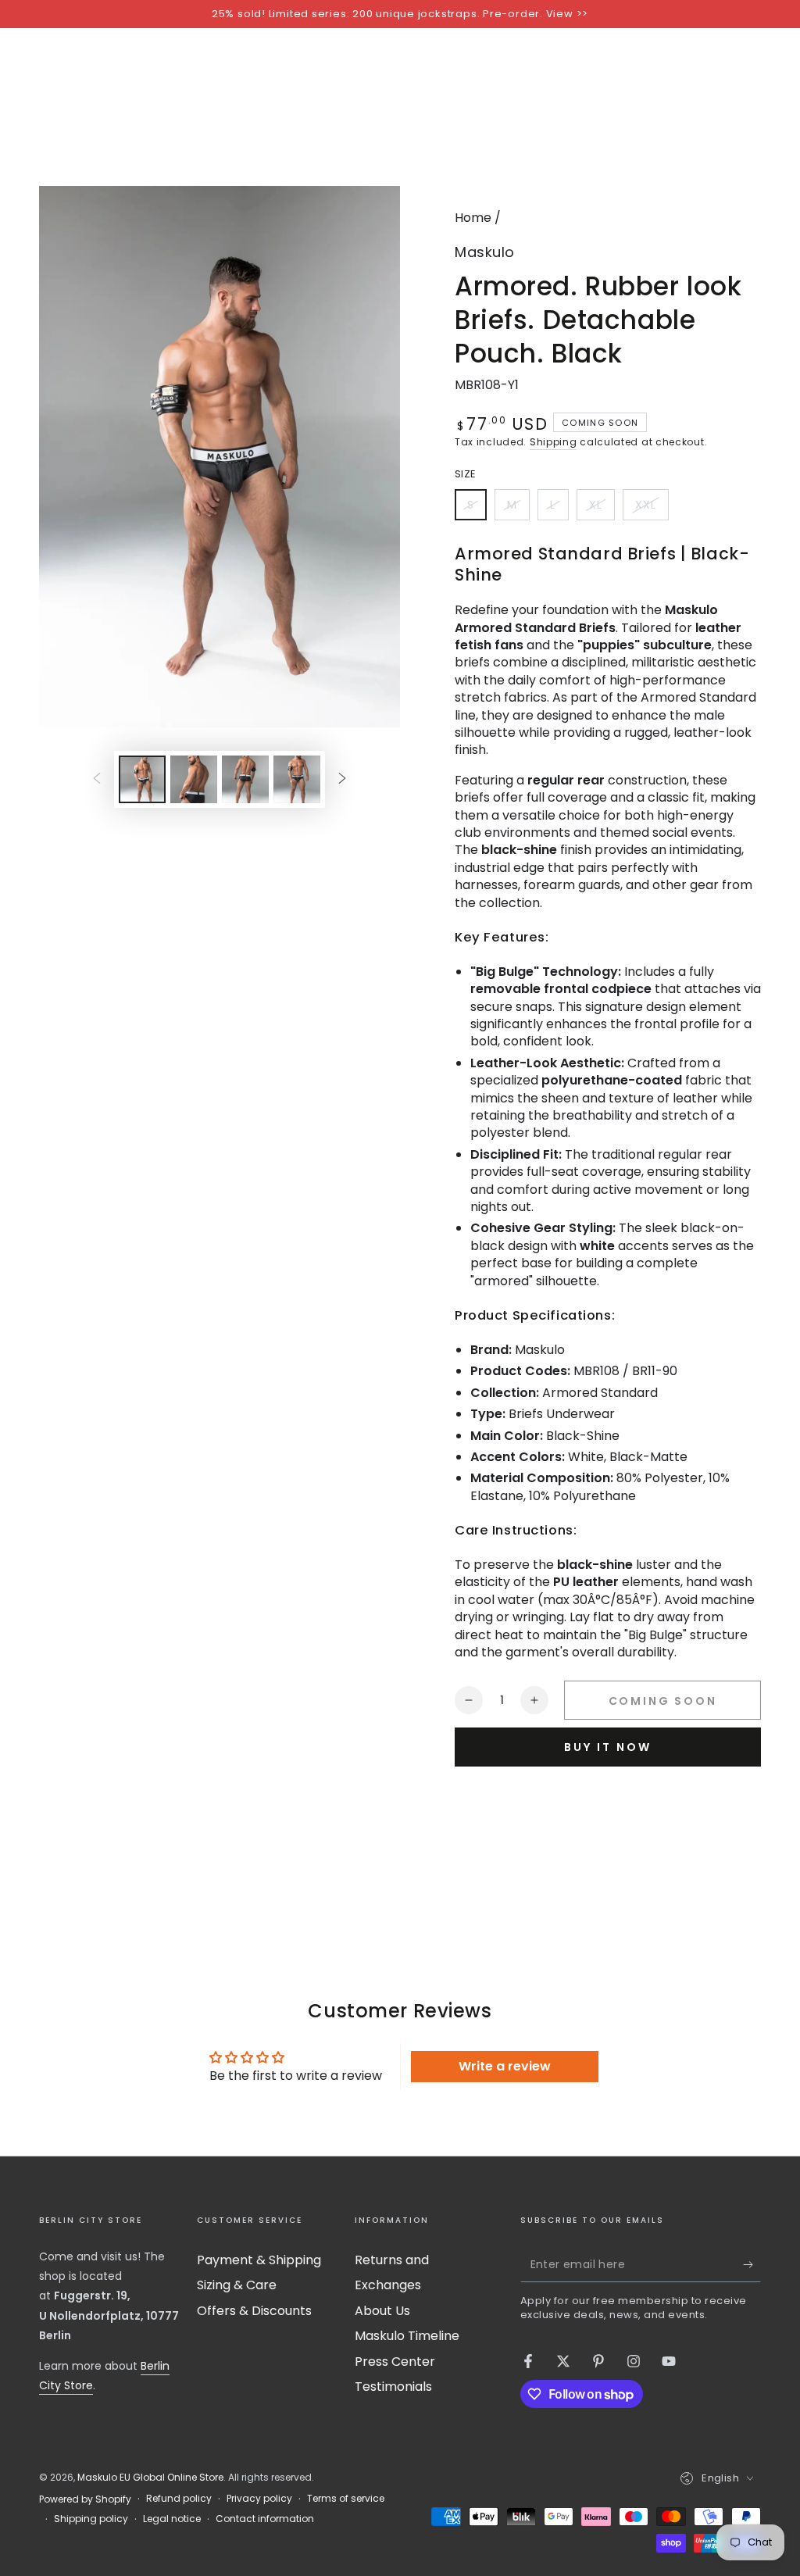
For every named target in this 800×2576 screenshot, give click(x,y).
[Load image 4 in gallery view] (297, 779)
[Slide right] (342, 779)
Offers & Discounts (254, 2311)
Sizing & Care (237, 2285)
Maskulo (485, 252)
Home (473, 218)
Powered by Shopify (85, 2499)
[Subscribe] (752, 2264)
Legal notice (172, 2519)
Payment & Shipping (259, 2260)
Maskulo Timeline (407, 2336)
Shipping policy (91, 2519)
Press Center (395, 2362)
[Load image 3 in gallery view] (245, 779)
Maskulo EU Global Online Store (150, 2477)
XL (602, 509)
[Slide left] (97, 779)
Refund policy (179, 2499)
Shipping (554, 442)
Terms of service (346, 2499)
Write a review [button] (505, 2066)
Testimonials (393, 2387)
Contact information (265, 2519)
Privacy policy (259, 2499)
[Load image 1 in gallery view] (142, 779)
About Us (382, 2311)
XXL (652, 509)
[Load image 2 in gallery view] (194, 779)
